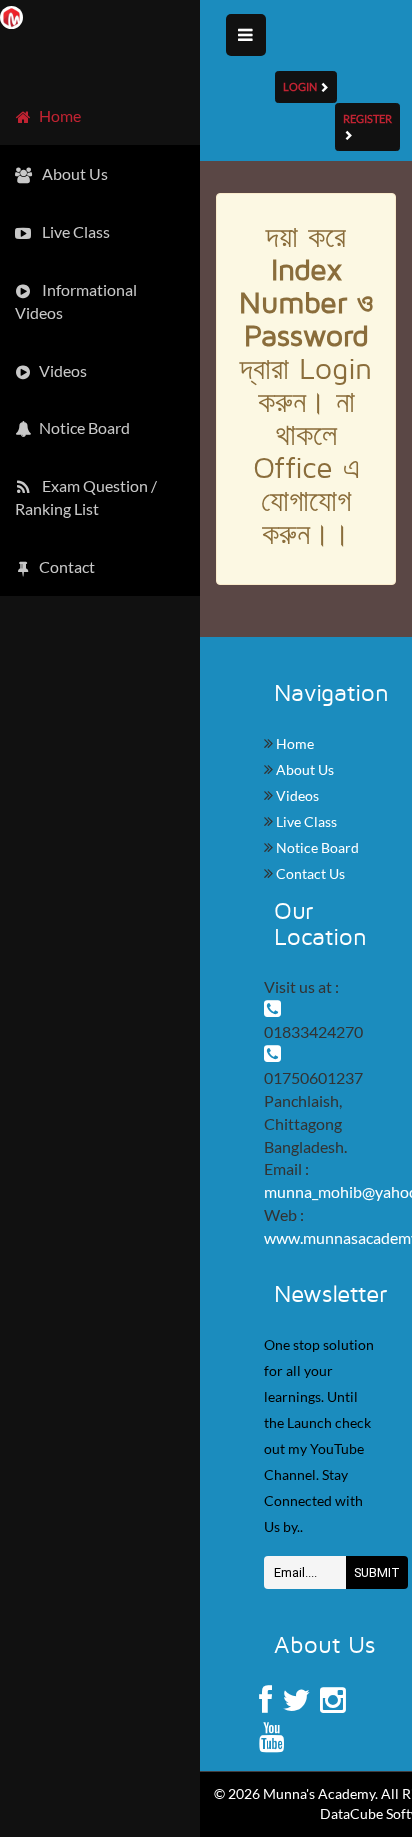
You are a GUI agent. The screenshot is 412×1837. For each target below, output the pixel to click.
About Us (303, 769)
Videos (296, 795)
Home (293, 743)
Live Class (305, 821)
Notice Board (316, 847)
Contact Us (309, 873)
